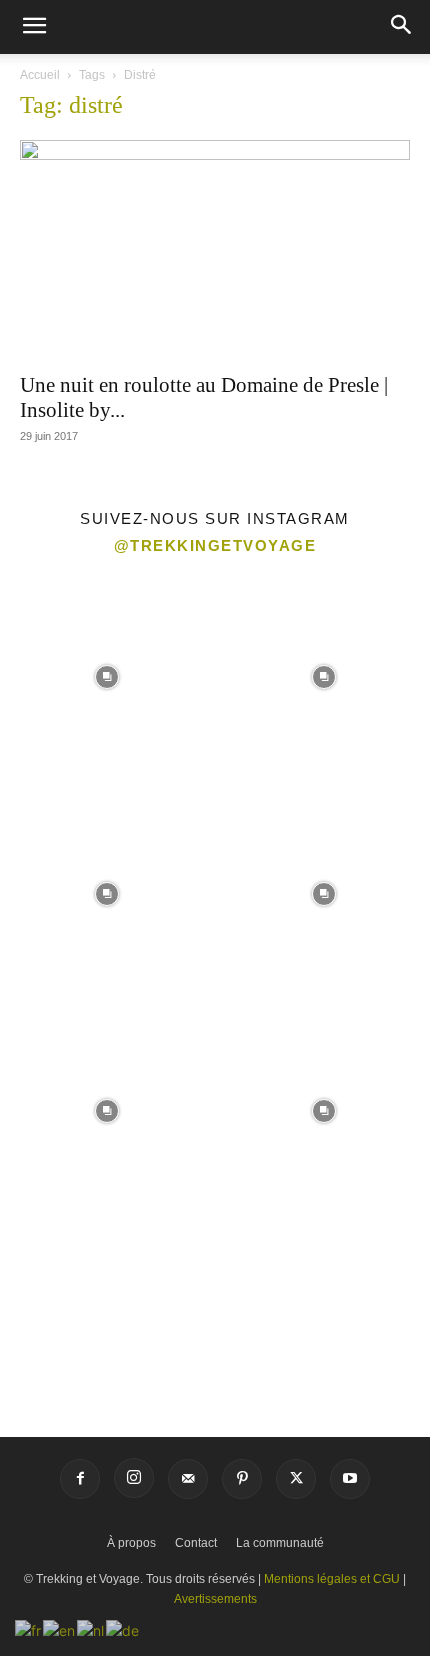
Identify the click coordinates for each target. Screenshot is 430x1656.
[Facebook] (80, 1479)
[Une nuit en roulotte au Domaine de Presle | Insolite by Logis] (215, 250)
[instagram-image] (106, 675)
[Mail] (188, 1479)
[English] (60, 1628)
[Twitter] (296, 1479)
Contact (196, 1543)
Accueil (40, 75)
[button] (34, 27)
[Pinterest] (242, 1479)
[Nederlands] (91, 1628)
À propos (131, 1543)
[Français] (29, 1628)
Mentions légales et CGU (332, 1579)
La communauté (280, 1543)
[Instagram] (134, 1478)
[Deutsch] (123, 1628)
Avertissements (215, 1599)
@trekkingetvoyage (215, 545)
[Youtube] (350, 1479)
